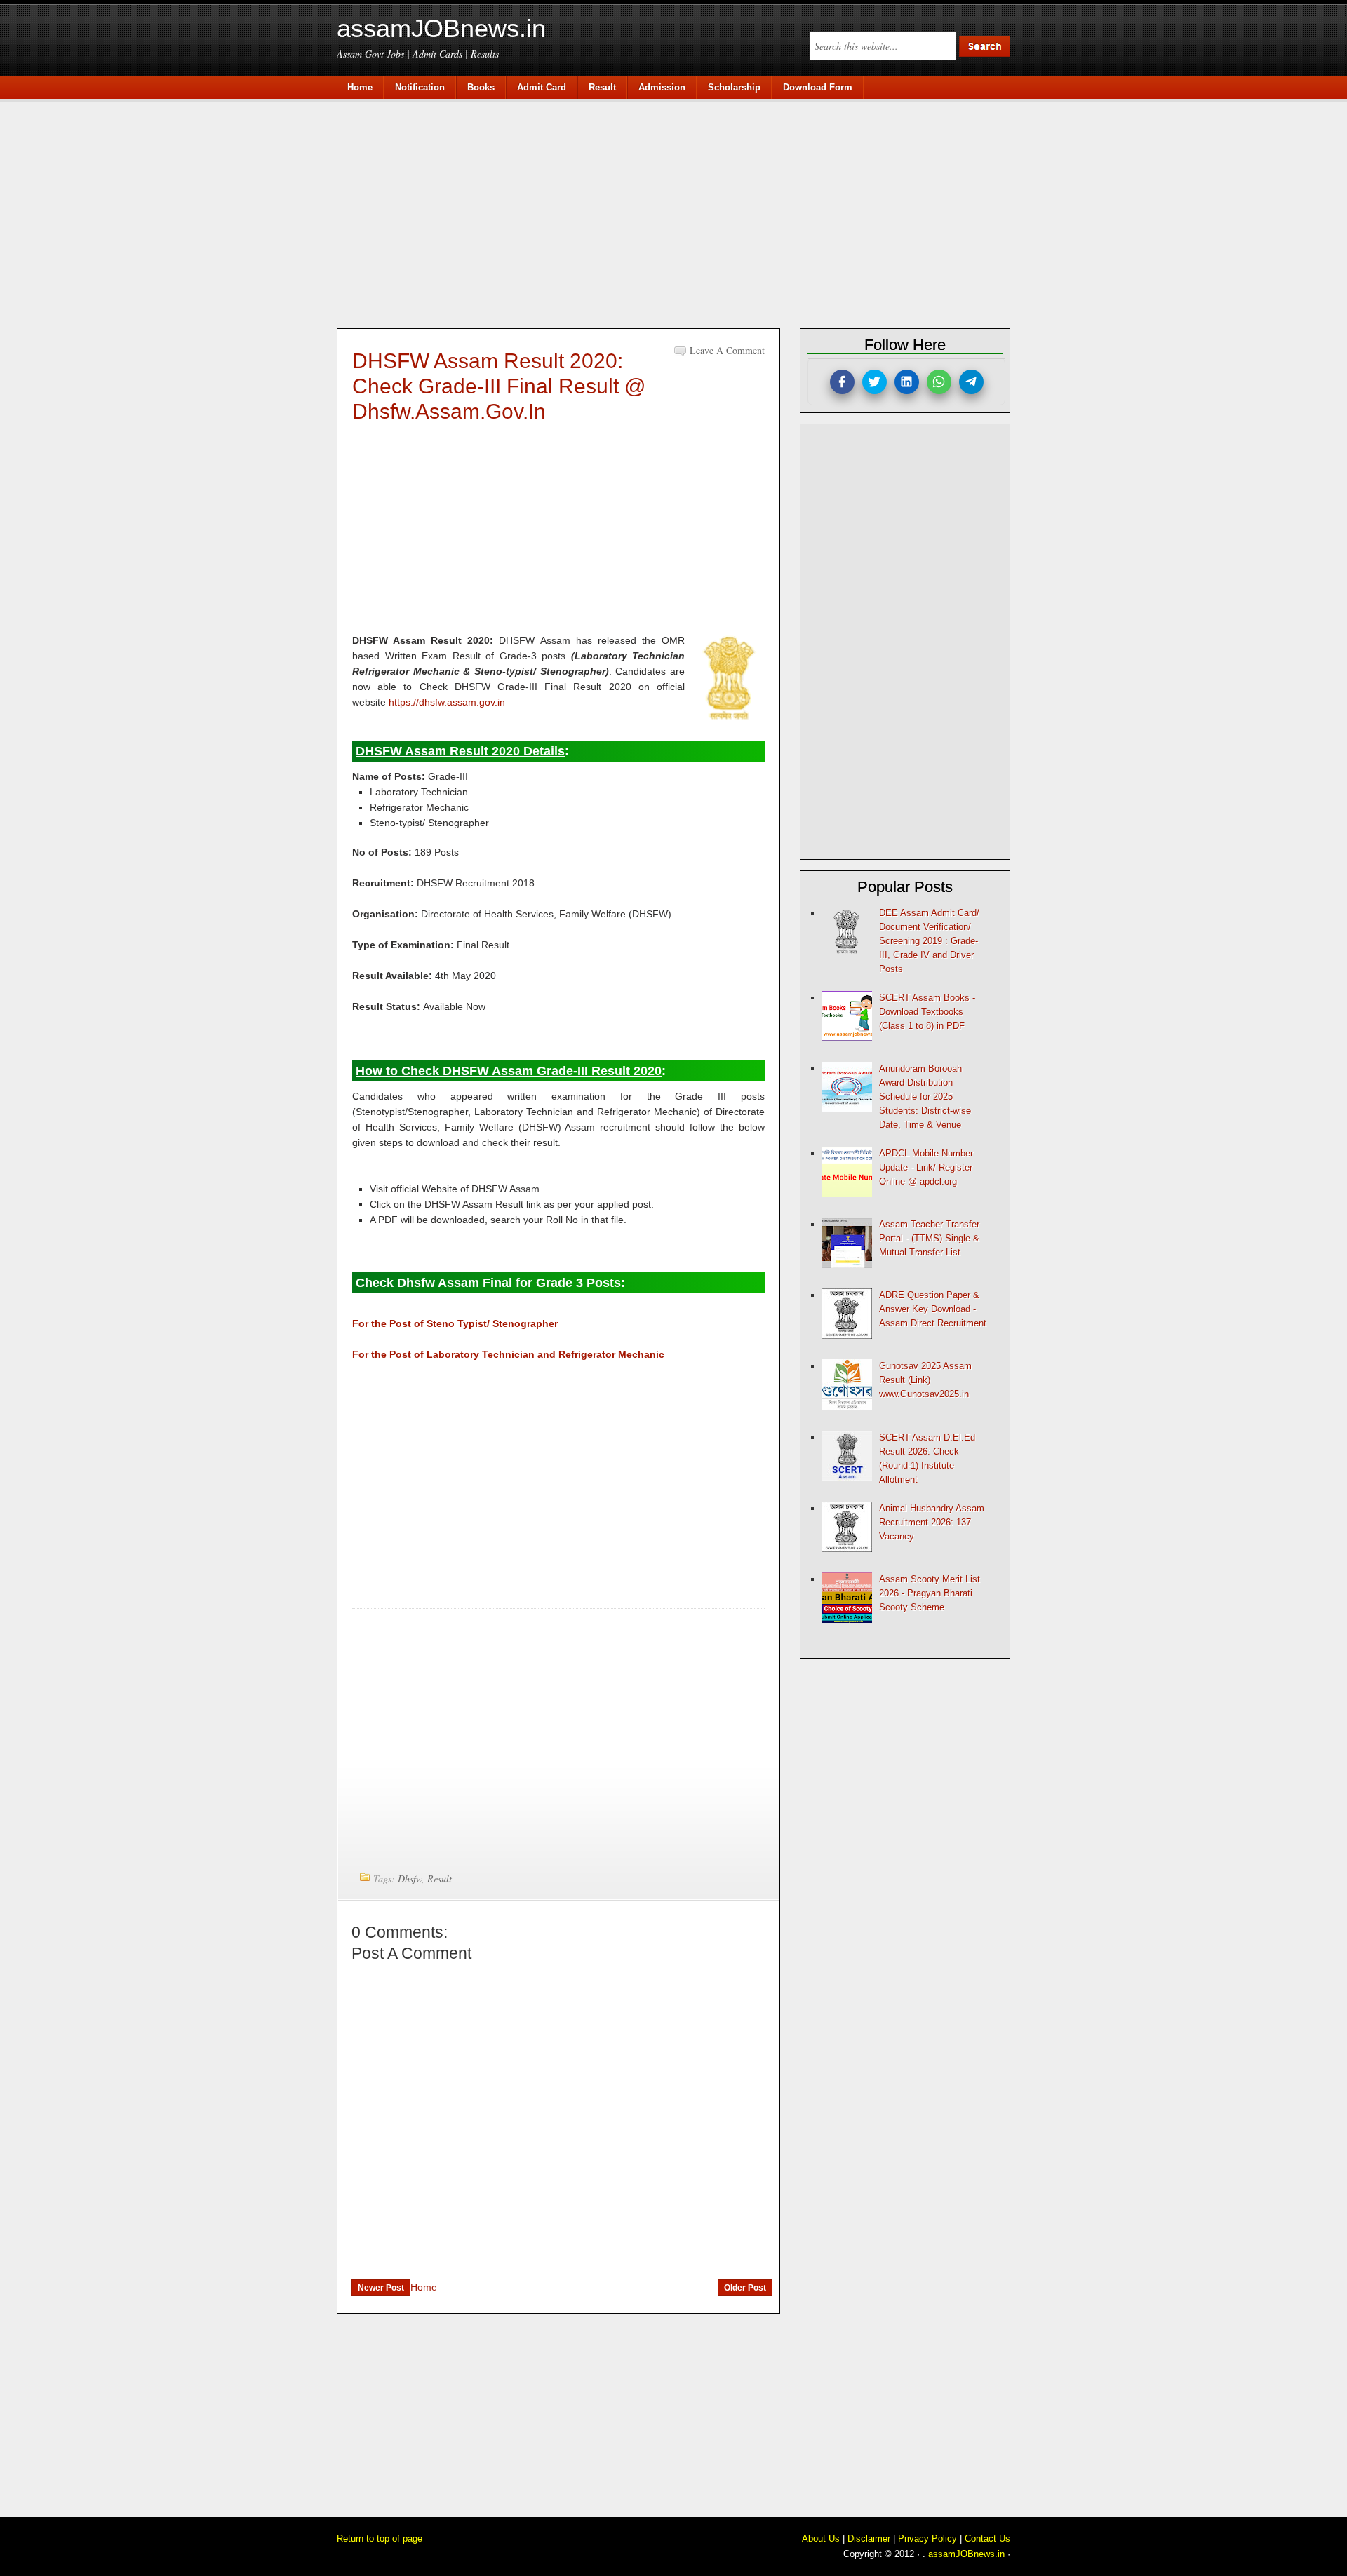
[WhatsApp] (939, 382)
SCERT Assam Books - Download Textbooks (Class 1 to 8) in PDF (927, 1012)
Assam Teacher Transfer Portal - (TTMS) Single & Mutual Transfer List (929, 1238)
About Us (821, 2538)
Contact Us (987, 2538)
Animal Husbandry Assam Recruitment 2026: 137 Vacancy (932, 1522)
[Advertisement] (681, 212)
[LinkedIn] (907, 382)
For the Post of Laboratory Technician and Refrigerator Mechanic (508, 1354)
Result (440, 1879)
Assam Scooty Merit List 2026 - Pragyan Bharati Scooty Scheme (930, 1593)
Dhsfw (410, 1879)
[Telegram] (971, 382)
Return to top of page (380, 2538)
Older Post (745, 2288)
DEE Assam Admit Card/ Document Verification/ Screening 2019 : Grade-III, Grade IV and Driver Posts (929, 941)
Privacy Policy (927, 2538)
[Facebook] (842, 382)
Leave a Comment (727, 350)
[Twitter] (874, 382)
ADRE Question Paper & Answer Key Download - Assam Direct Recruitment (933, 1309)
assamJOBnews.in (441, 28)
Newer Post (381, 2288)
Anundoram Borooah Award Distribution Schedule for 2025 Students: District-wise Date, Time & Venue (925, 1097)
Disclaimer (869, 2538)
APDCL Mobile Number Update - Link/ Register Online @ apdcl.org (926, 1167)
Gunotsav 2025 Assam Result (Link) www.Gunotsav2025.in (925, 1380)
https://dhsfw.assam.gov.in (447, 702)
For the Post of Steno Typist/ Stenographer (455, 1323)
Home (424, 2287)
